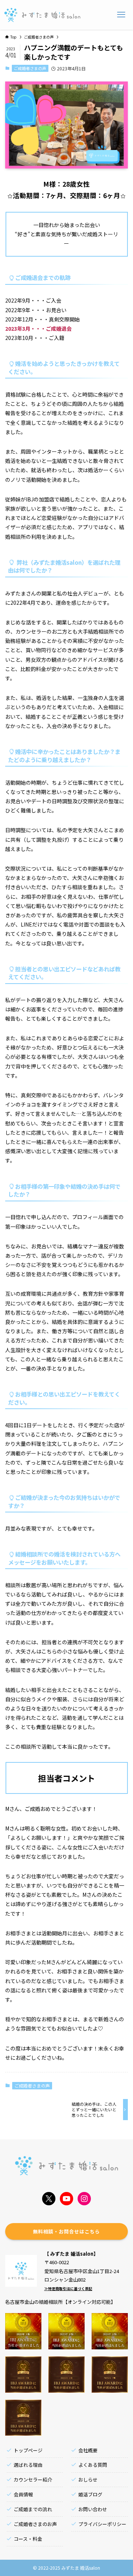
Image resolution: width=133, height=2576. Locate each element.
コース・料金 (28, 2539)
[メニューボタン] (121, 15)
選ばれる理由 (28, 2465)
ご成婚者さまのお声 (35, 2524)
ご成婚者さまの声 (30, 68)
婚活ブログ (90, 2494)
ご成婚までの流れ (33, 2509)
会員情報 (23, 2494)
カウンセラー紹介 (33, 2480)
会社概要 (88, 2450)
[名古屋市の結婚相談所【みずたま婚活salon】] (42, 15)
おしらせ (88, 2480)
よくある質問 (93, 2465)
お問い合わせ (93, 2509)
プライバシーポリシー (102, 2524)
